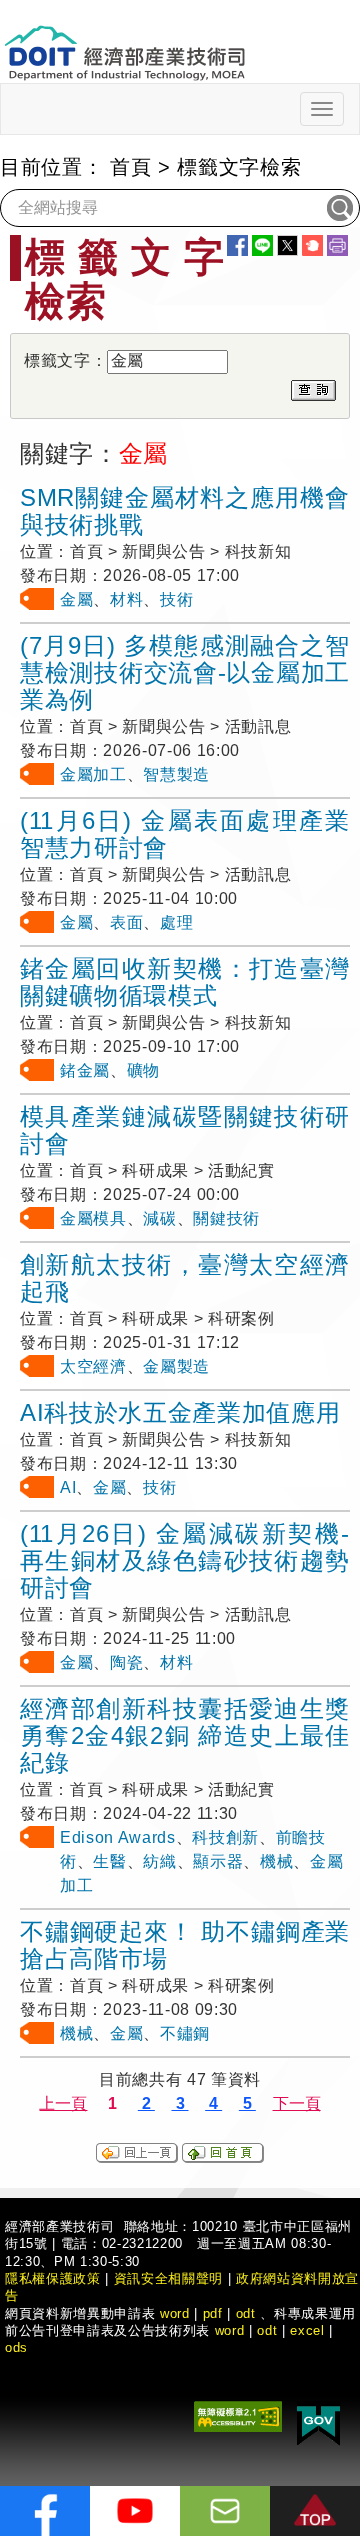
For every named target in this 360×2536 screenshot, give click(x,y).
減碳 (159, 1218)
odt (246, 2313)
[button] (315, 2511)
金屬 (76, 599)
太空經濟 (93, 1366)
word (230, 2330)
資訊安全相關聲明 (168, 2278)
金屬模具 (93, 1218)
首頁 (130, 167)
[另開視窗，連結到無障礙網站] (238, 2415)
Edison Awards (118, 1837)
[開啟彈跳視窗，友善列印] (337, 245)
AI (68, 1487)
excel (307, 2330)
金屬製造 (176, 1366)
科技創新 (225, 1837)
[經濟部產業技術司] (124, 40)
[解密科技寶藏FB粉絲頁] (45, 2511)
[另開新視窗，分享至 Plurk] (312, 245)
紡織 (159, 1861)
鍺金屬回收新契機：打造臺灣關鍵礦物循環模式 (185, 982)
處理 (176, 922)
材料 (126, 599)
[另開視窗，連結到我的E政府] (318, 2422)
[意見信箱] (225, 2511)
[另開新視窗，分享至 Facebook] (237, 245)
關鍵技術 (226, 1218)
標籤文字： (65, 360)
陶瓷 (126, 1662)
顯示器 (218, 1861)
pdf (213, 2313)
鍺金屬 (85, 1070)
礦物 (143, 1070)
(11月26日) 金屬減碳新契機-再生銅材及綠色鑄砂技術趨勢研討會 (185, 1560)
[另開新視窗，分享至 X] (287, 245)
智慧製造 (176, 774)
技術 (176, 599)
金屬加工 (93, 774)
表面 (126, 922)
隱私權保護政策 (53, 2278)
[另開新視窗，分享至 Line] (262, 245)
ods (16, 2347)
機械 (276, 1861)
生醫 (109, 1861)
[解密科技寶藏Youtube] (135, 2511)
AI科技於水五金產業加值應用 (180, 1412)
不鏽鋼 (185, 2033)
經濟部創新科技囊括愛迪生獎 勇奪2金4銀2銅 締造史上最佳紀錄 (185, 1735)
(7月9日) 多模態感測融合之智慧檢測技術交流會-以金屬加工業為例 (185, 672)
